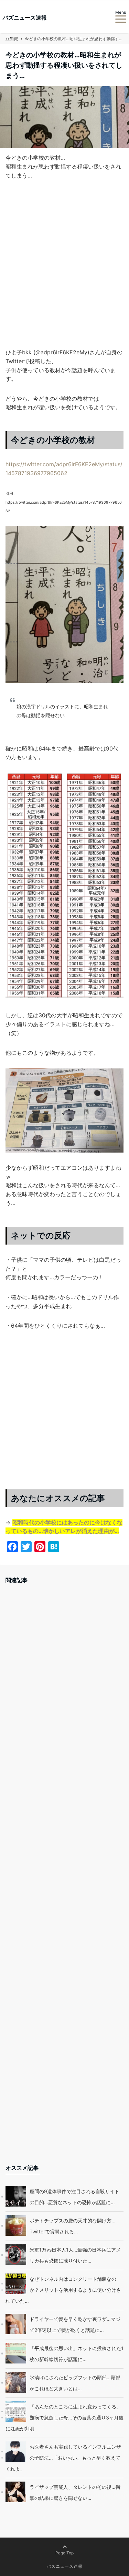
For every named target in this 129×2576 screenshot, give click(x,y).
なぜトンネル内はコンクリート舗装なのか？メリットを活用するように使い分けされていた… (63, 2290)
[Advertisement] (64, 275)
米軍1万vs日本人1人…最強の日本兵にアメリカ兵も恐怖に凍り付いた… (75, 2255)
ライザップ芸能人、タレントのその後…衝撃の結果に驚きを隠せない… (75, 2492)
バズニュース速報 (25, 18)
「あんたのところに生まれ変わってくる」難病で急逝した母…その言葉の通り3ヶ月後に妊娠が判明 (64, 2418)
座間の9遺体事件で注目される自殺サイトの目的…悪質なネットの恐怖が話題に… (74, 2197)
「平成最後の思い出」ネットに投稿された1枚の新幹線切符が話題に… (77, 2354)
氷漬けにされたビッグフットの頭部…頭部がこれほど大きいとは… (75, 2383)
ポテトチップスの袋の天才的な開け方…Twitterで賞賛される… (73, 2226)
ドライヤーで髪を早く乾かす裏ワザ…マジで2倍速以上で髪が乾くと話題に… (75, 2325)
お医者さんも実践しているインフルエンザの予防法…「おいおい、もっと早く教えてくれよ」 (63, 2458)
